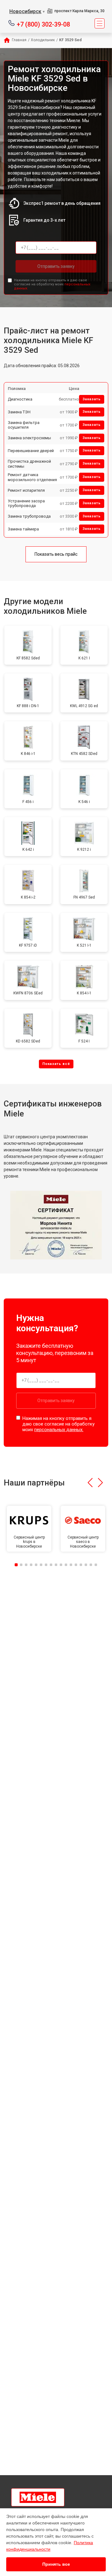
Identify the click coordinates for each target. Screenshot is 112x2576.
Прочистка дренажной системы (29, 464)
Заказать (92, 399)
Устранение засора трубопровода (26, 503)
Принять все (56, 2564)
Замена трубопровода (29, 516)
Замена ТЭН (19, 412)
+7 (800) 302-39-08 (43, 24)
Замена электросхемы (29, 438)
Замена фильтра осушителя (24, 425)
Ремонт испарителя (26, 490)
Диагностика (20, 399)
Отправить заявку (56, 266)
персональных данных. (59, 1430)
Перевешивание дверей (31, 451)
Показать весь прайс (56, 554)
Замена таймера (23, 529)
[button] (90, 1483)
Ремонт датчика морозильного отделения (32, 477)
